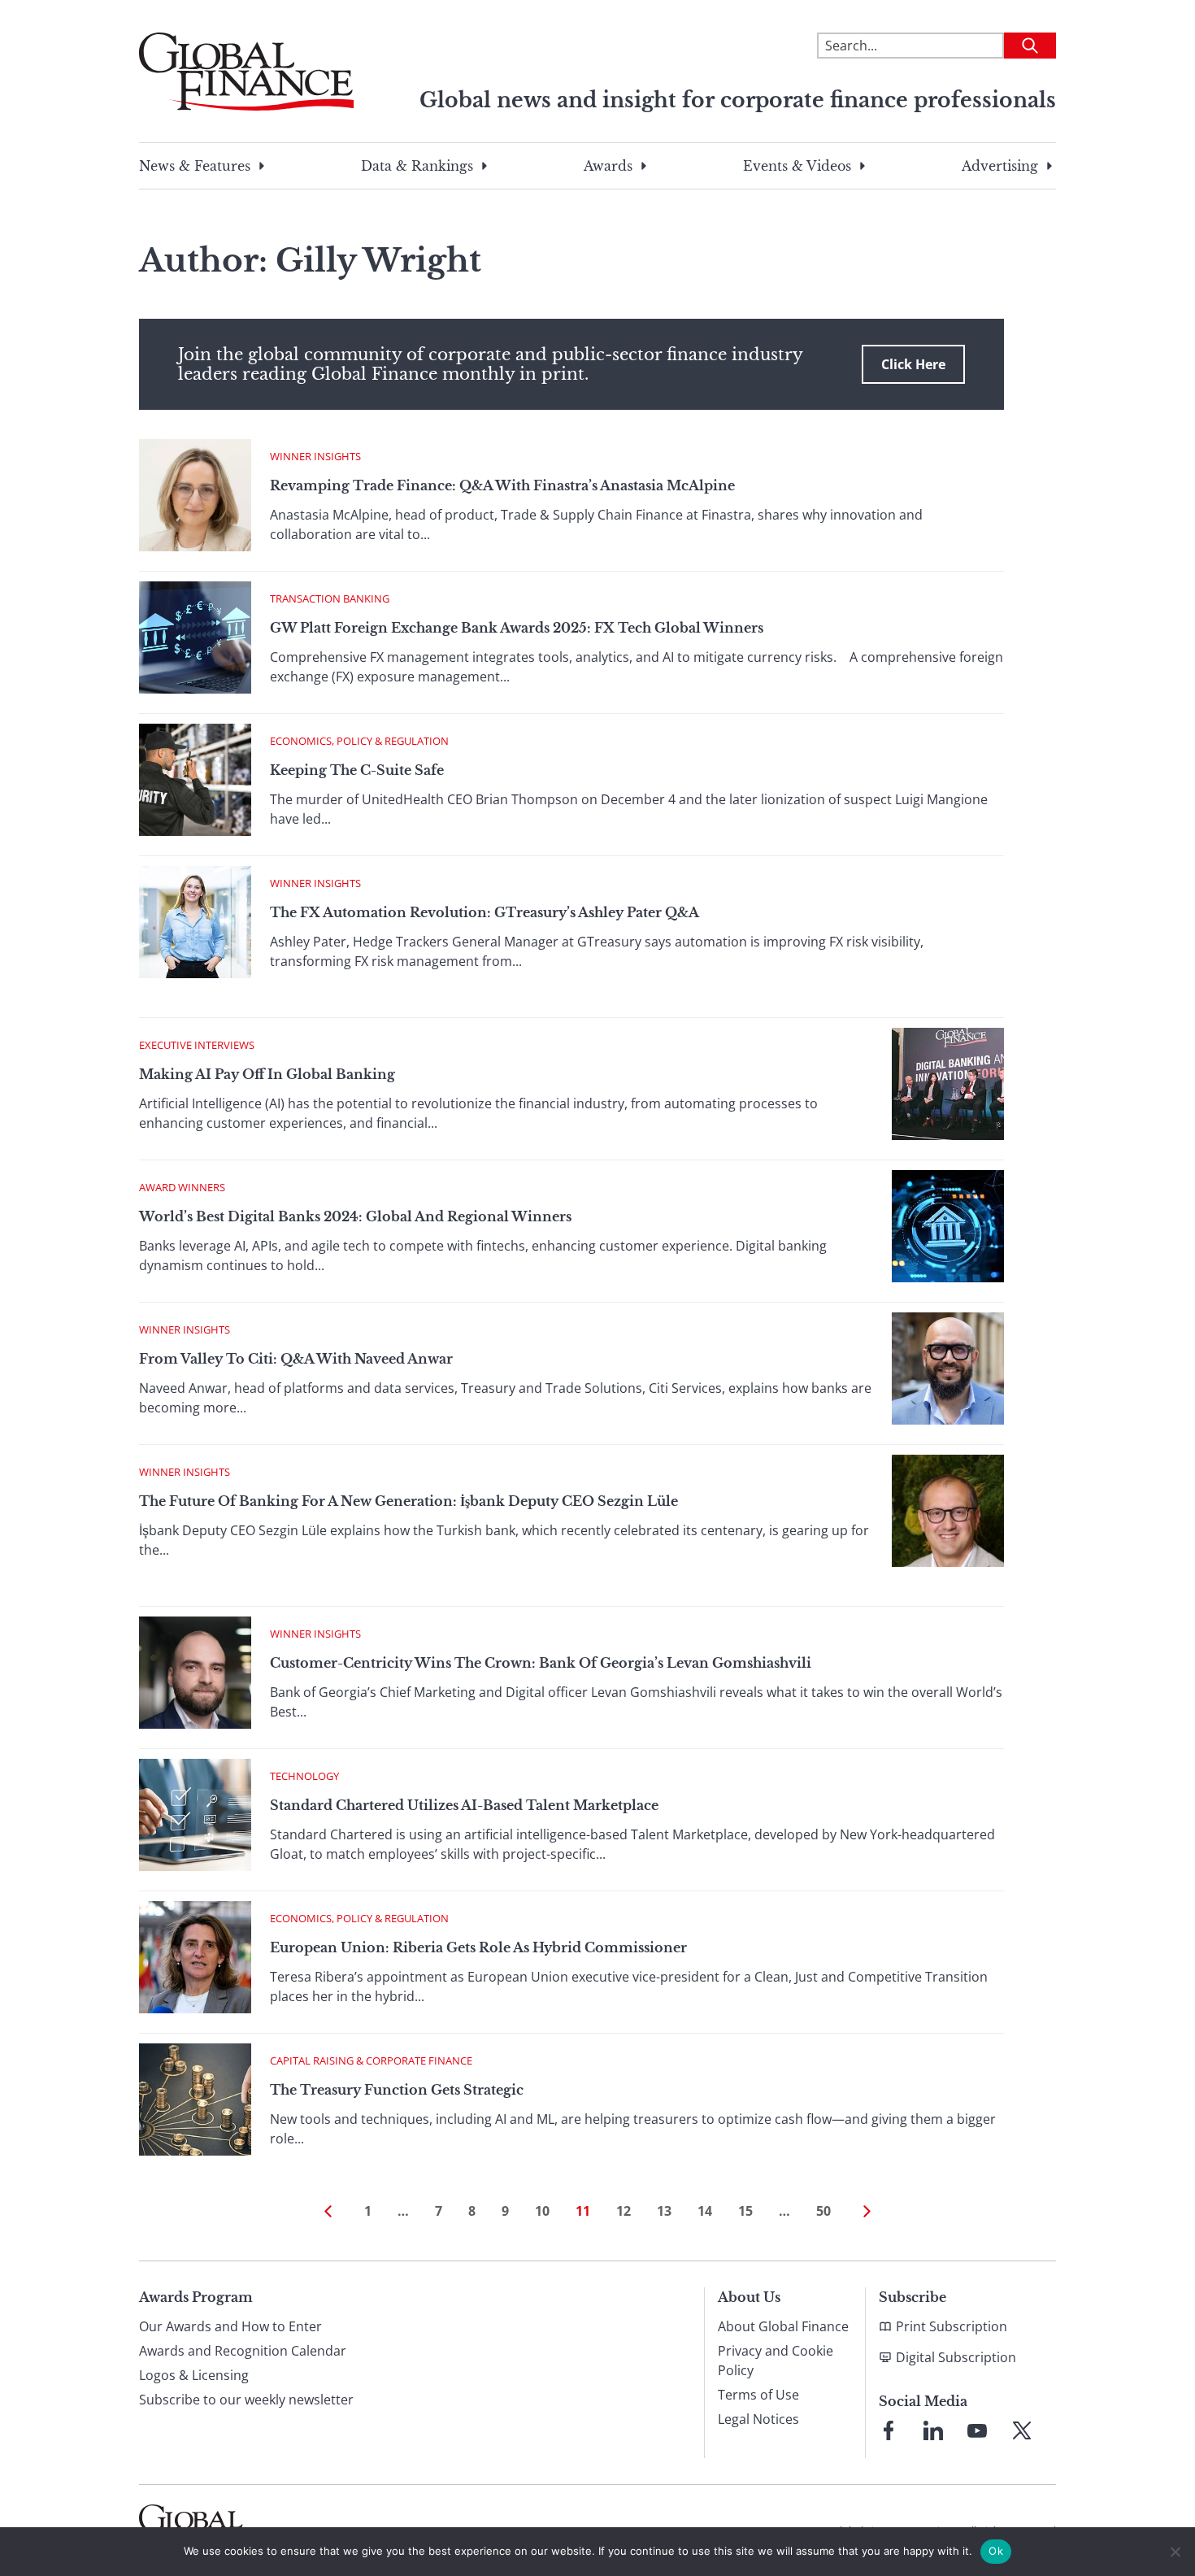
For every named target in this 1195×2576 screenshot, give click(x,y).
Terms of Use (758, 2395)
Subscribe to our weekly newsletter (246, 2400)
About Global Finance (783, 2326)
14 (705, 2211)
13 (664, 2211)
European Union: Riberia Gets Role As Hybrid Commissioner (478, 1947)
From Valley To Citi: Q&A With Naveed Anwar (296, 1359)
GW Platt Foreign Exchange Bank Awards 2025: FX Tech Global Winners (517, 628)
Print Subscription (952, 2326)
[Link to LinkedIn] (933, 2430)
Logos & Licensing (194, 2375)
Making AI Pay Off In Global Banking (267, 1074)
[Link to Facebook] (889, 2430)
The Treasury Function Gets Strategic (397, 2090)
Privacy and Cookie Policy (776, 2361)
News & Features (195, 166)
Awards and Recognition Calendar (243, 2351)
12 (624, 2211)
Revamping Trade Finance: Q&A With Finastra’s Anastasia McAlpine (502, 485)
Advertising (1000, 166)
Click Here (913, 364)
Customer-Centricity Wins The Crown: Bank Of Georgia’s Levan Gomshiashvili (541, 1663)
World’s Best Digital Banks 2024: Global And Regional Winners (355, 1216)
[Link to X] (1022, 2430)
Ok (996, 2551)
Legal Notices (758, 2419)
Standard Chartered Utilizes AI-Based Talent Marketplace (464, 1805)
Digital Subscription (956, 2357)
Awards (608, 166)
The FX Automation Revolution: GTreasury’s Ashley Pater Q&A (485, 912)
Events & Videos (797, 166)
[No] (1175, 2552)
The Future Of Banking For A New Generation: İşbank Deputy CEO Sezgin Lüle (408, 1501)
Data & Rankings (417, 166)
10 (542, 2211)
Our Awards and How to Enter (230, 2326)
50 (823, 2211)
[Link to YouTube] (977, 2430)
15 (745, 2211)
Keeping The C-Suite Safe (357, 770)
